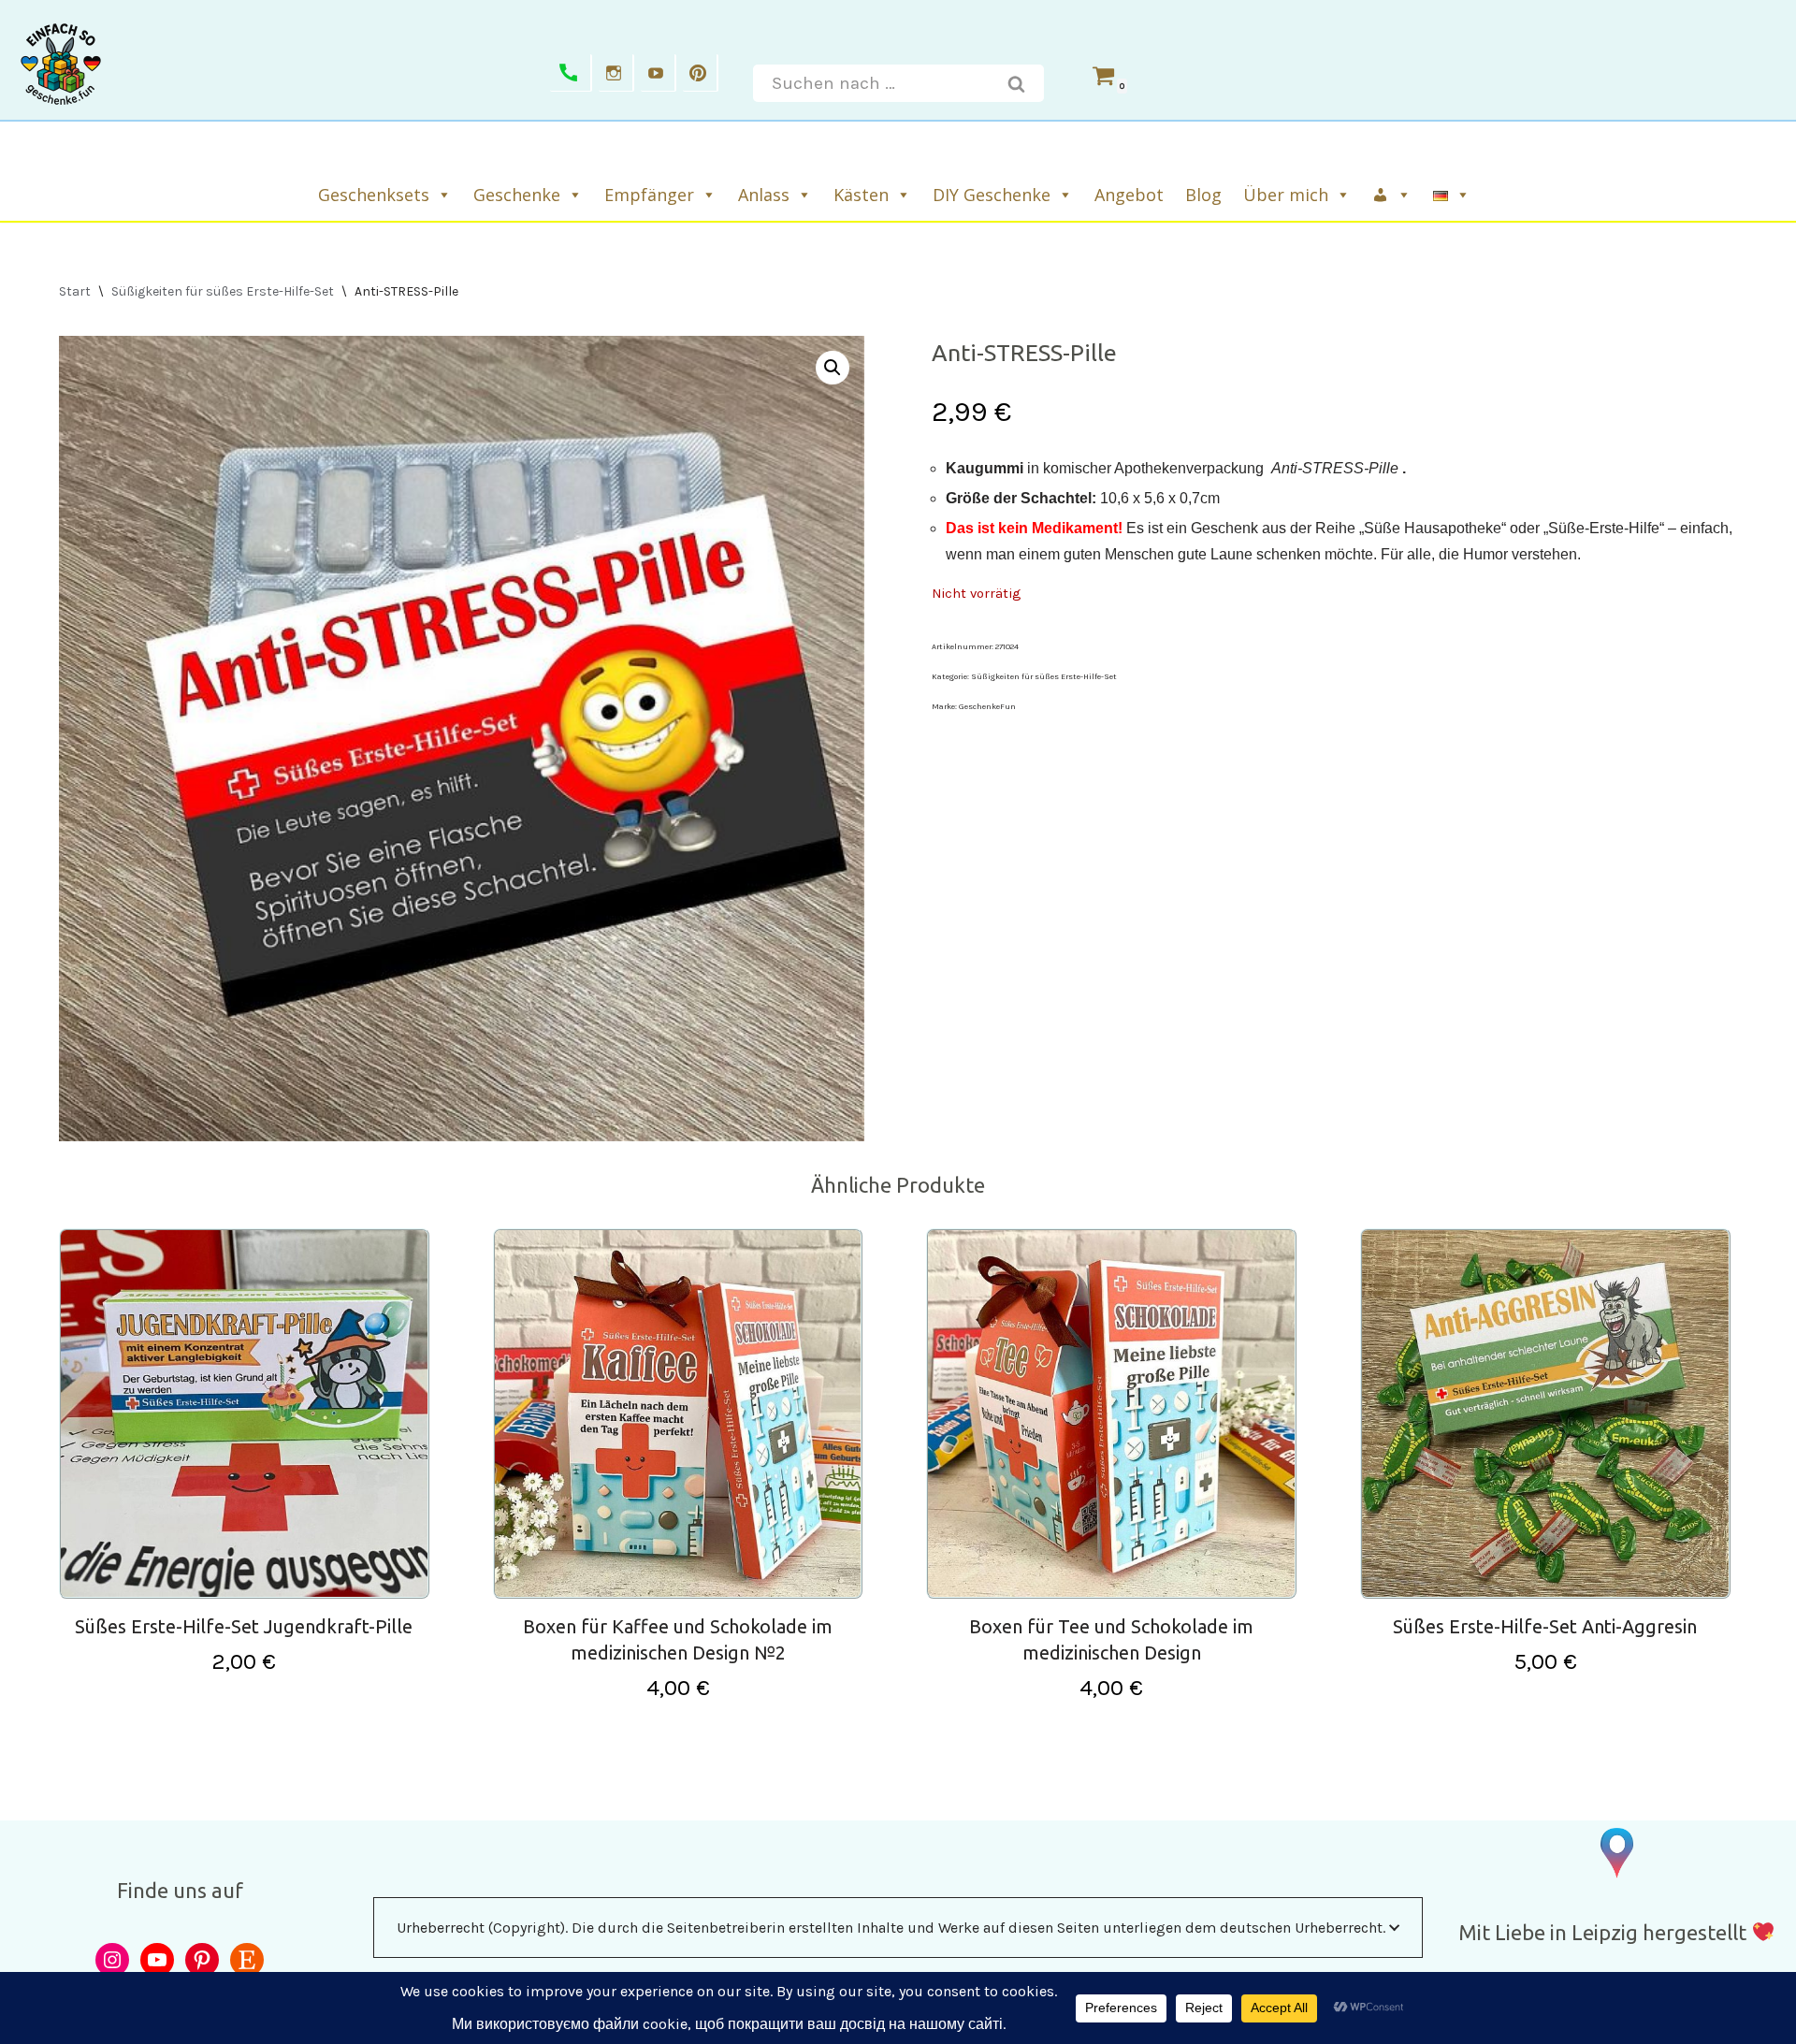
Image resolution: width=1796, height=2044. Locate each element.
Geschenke (517, 195)
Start (75, 291)
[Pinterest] (701, 73)
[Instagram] (616, 73)
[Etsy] (247, 1960)
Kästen (861, 195)
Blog (1203, 195)
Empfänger (649, 195)
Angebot (1129, 195)
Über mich (1286, 195)
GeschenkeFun (987, 706)
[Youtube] (659, 73)
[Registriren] (1393, 195)
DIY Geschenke (992, 195)
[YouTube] (157, 1960)
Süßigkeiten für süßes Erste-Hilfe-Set (223, 291)
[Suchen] (1017, 83)
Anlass (764, 195)
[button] (833, 368)
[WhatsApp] (571, 73)
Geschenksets (374, 195)
